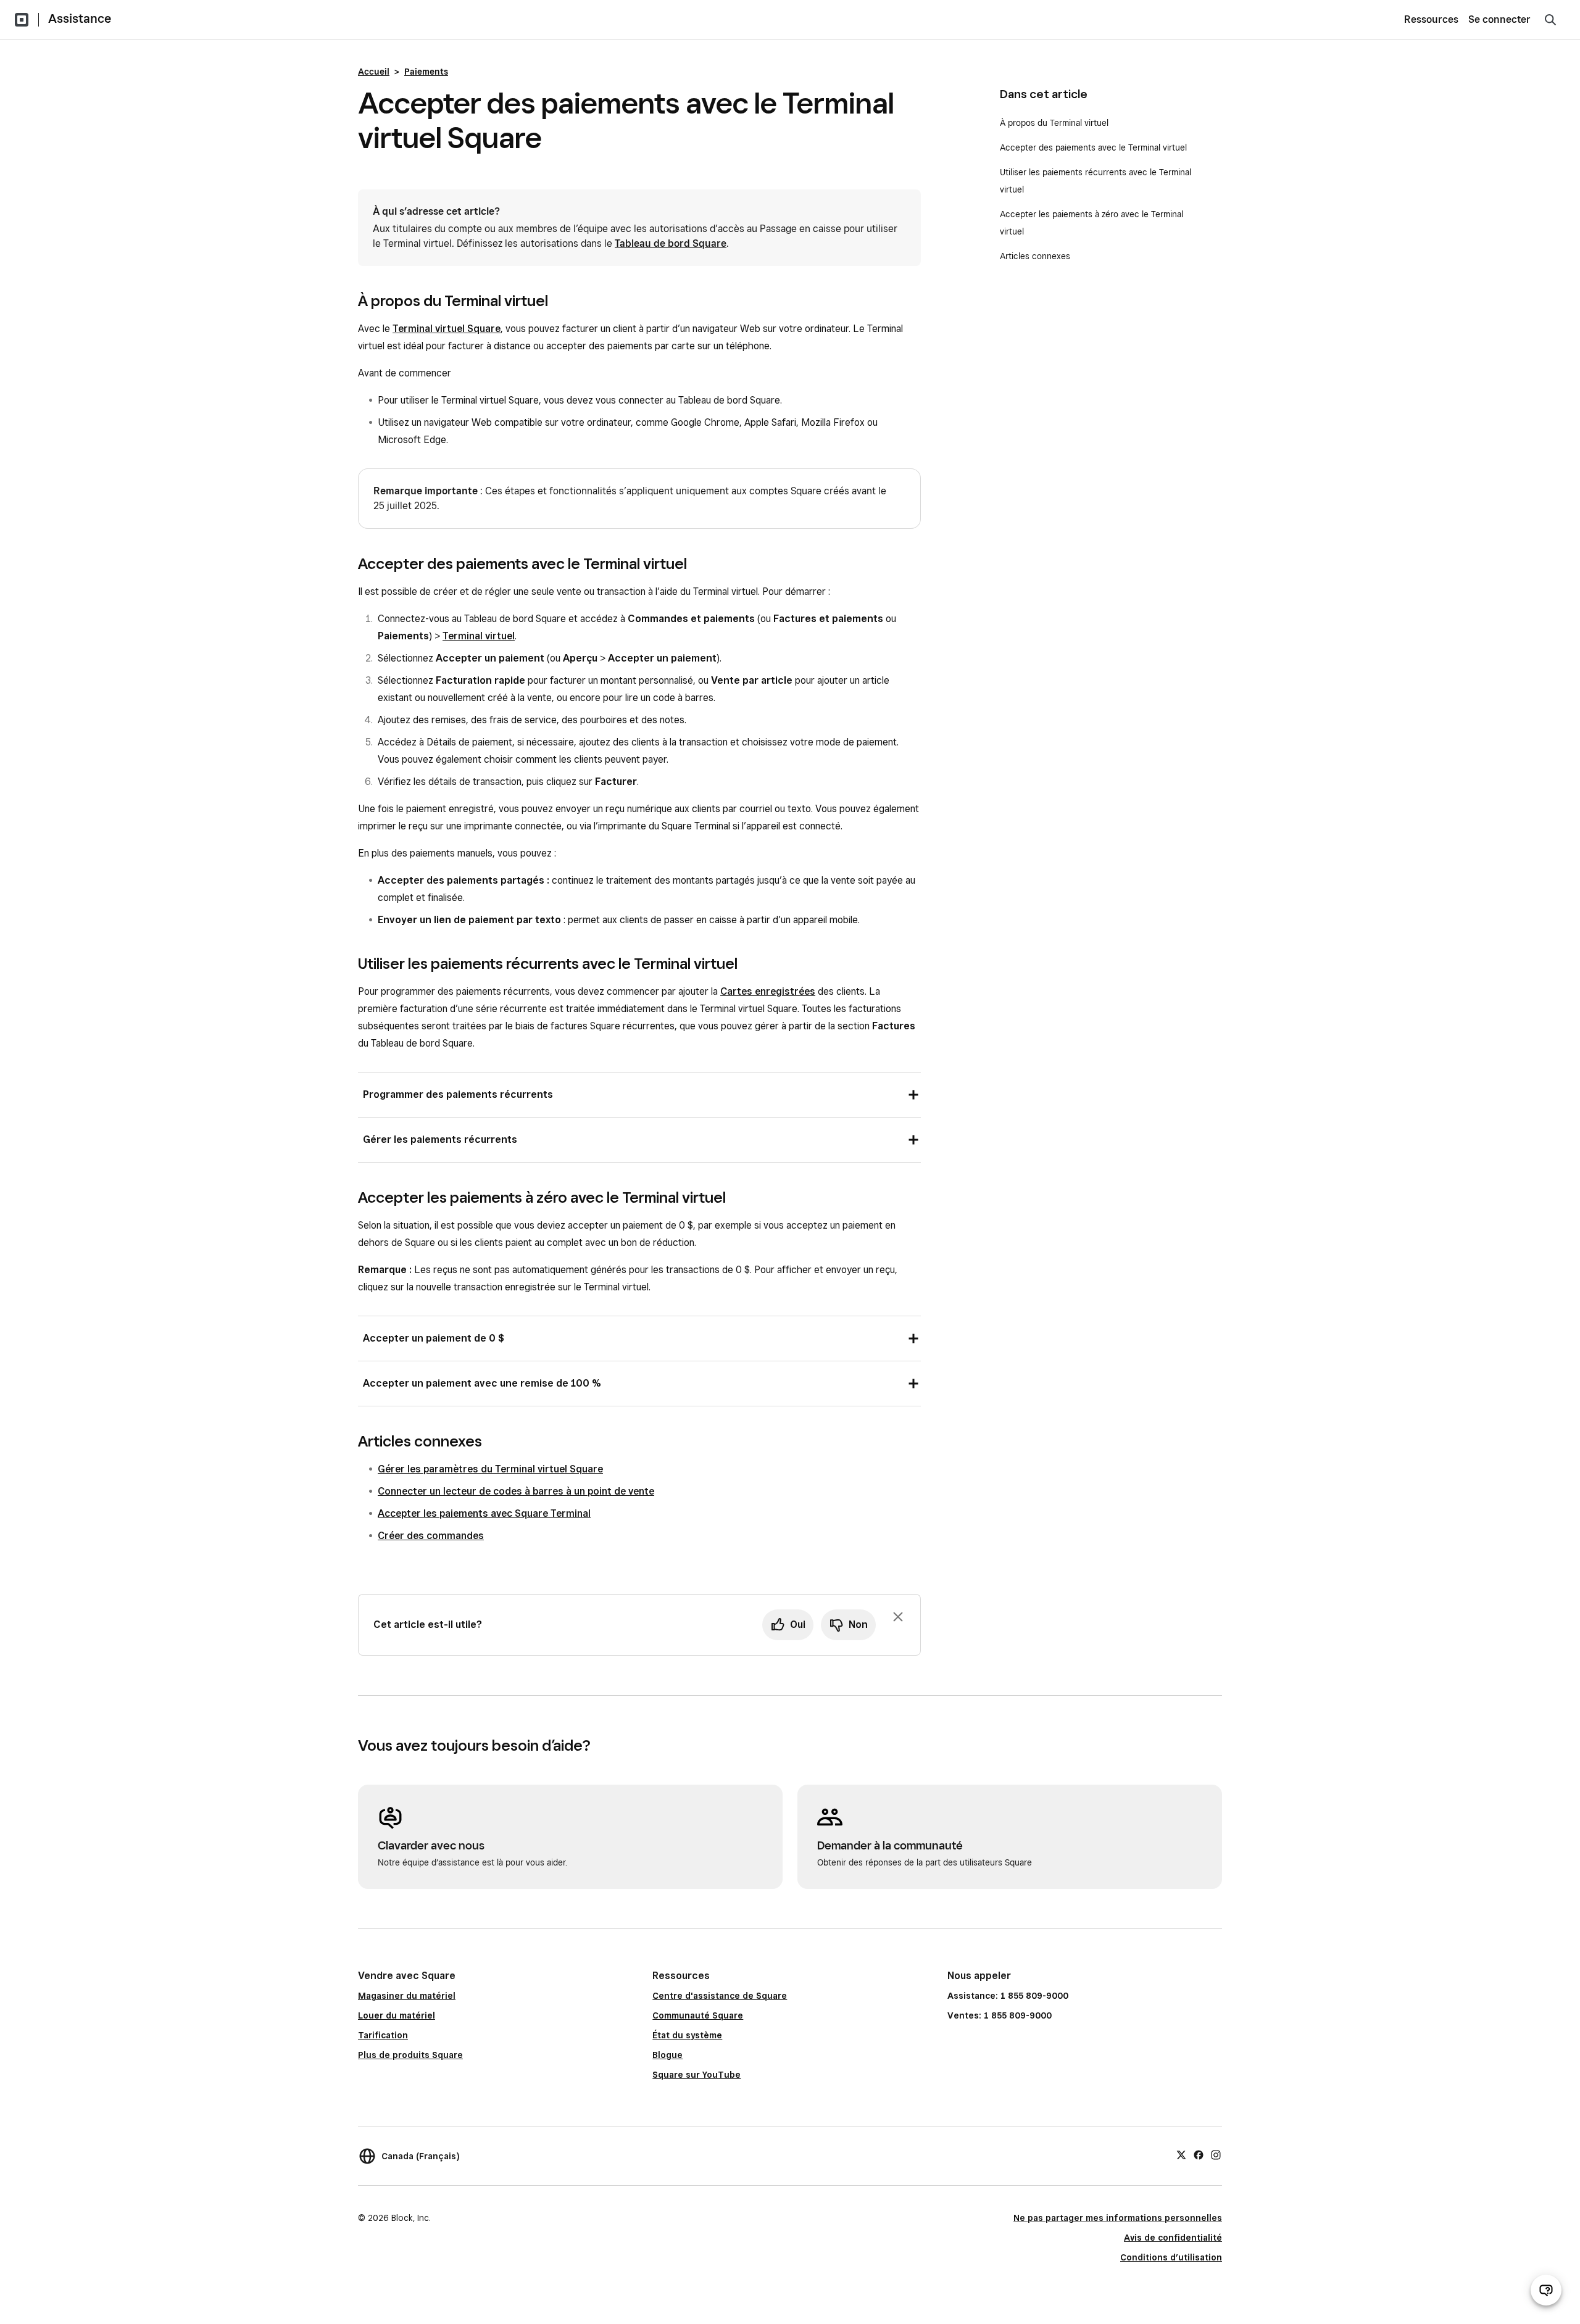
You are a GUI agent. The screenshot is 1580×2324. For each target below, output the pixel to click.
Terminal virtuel (479, 636)
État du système (687, 2035)
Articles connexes (1035, 256)
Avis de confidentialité (1173, 2238)
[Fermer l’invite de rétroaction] (898, 1617)
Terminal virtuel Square (447, 329)
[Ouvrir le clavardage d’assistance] (1546, 2290)
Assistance (80, 19)
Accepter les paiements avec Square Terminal (484, 1513)
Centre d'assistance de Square (720, 1996)
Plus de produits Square (410, 2055)
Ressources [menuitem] (1431, 19)
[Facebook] (1199, 2154)
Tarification (383, 2035)
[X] (1181, 2154)
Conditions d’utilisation (1171, 2257)
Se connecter (1499, 19)
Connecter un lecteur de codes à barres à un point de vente (516, 1491)
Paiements (426, 72)
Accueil (374, 72)
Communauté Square (698, 2015)
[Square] (22, 20)
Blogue (667, 2055)
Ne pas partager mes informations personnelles (1118, 2218)
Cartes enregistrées (768, 991)
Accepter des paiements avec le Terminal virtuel (1096, 147)
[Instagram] (1216, 2154)
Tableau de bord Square (671, 243)
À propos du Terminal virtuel (1055, 123)
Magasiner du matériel (407, 1996)
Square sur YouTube (696, 2075)
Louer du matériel (397, 2015)
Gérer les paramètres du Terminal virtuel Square (490, 1469)
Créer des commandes (431, 1536)
